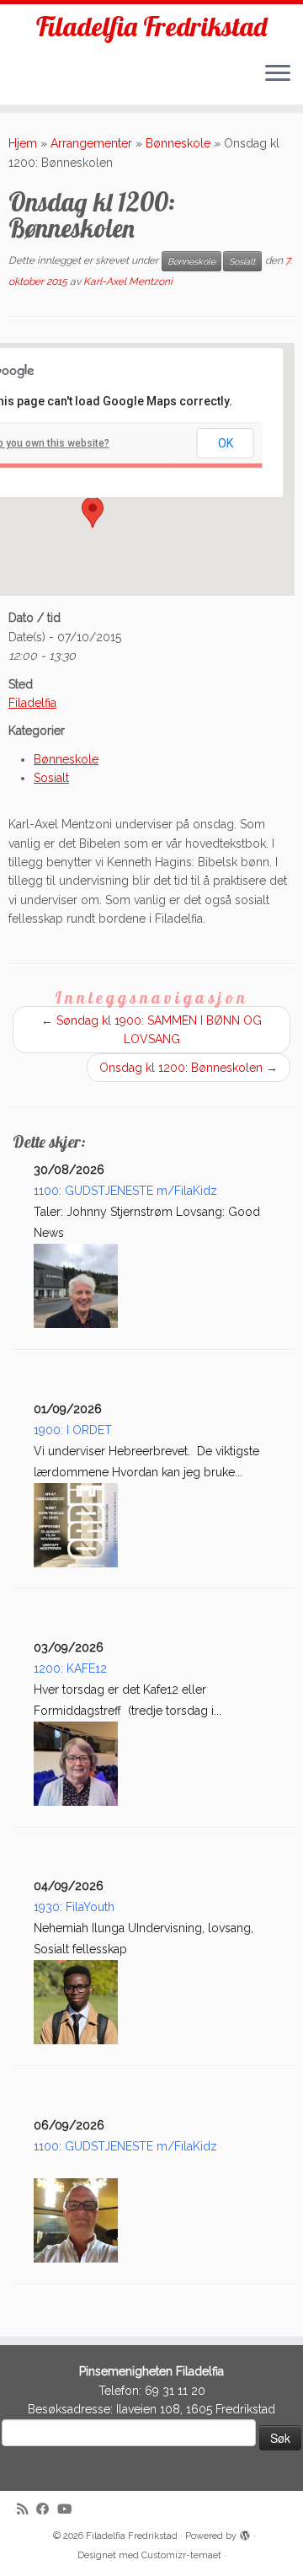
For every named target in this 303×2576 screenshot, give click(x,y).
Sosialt (242, 261)
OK (226, 443)
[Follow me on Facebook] (47, 2510)
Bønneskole (178, 143)
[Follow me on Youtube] (69, 2510)
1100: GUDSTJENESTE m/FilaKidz (125, 1191)
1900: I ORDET (73, 1430)
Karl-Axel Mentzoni (128, 281)
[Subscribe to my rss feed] (27, 2510)
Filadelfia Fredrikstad (151, 26)
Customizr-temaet (181, 2555)
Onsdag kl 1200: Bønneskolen (189, 1068)
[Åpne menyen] (278, 74)
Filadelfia (32, 703)
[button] (93, 512)
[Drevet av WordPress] (245, 2533)
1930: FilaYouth (74, 1907)
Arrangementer (91, 143)
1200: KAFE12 (70, 1668)
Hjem (23, 143)
